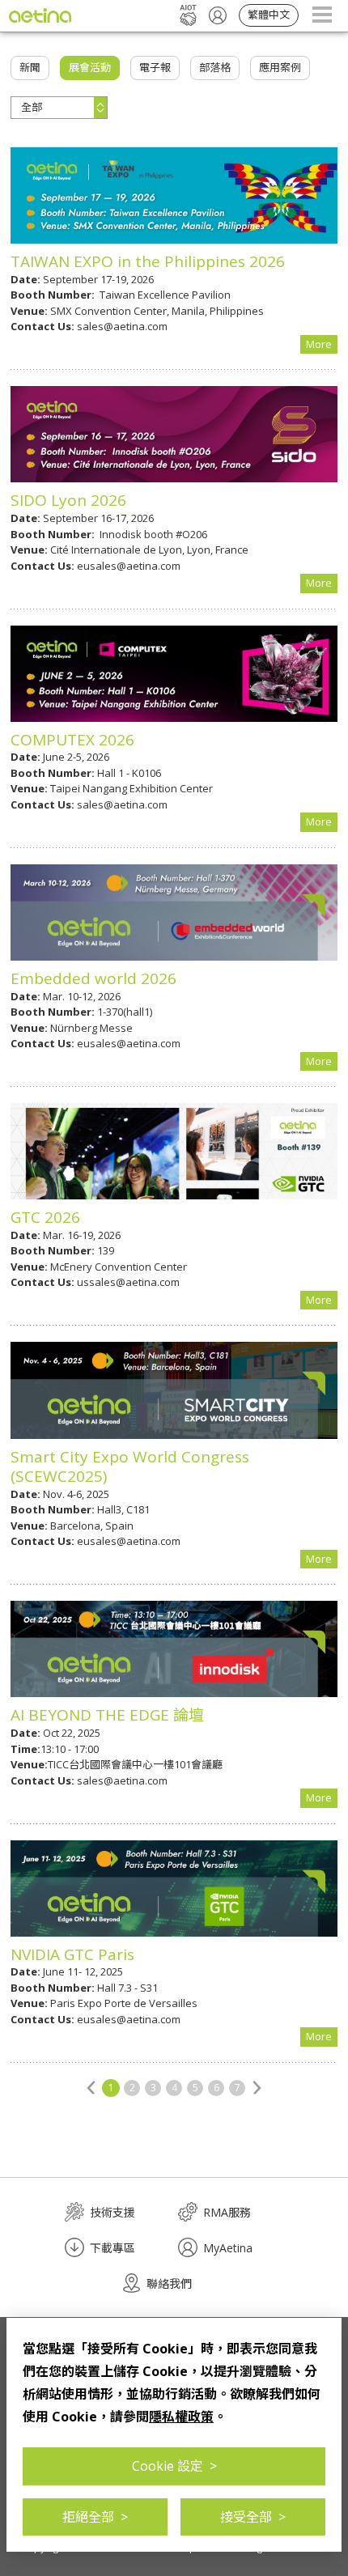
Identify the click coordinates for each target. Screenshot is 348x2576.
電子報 (155, 67)
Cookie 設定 (174, 2466)
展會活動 (90, 67)
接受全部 (253, 2517)
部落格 (215, 67)
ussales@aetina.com (128, 1282)
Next (257, 2087)
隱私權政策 (181, 2417)
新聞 (30, 67)
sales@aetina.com (122, 326)
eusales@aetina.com (129, 566)
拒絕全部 (95, 2517)
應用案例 (280, 67)
